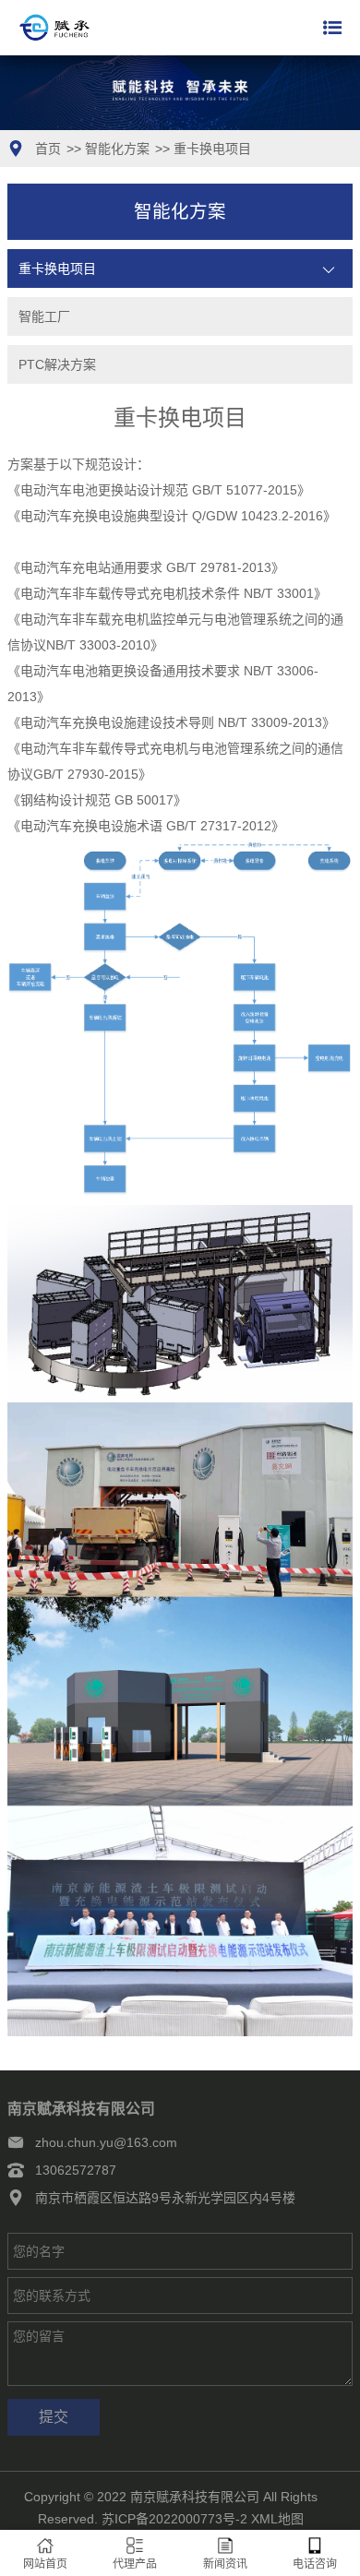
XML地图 (277, 2519)
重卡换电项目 (212, 149)
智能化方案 (117, 149)
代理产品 (135, 2564)
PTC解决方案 (57, 364)
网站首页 (45, 2564)
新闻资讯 (225, 2564)
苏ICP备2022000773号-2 (174, 2519)
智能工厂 (44, 316)
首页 (48, 149)
